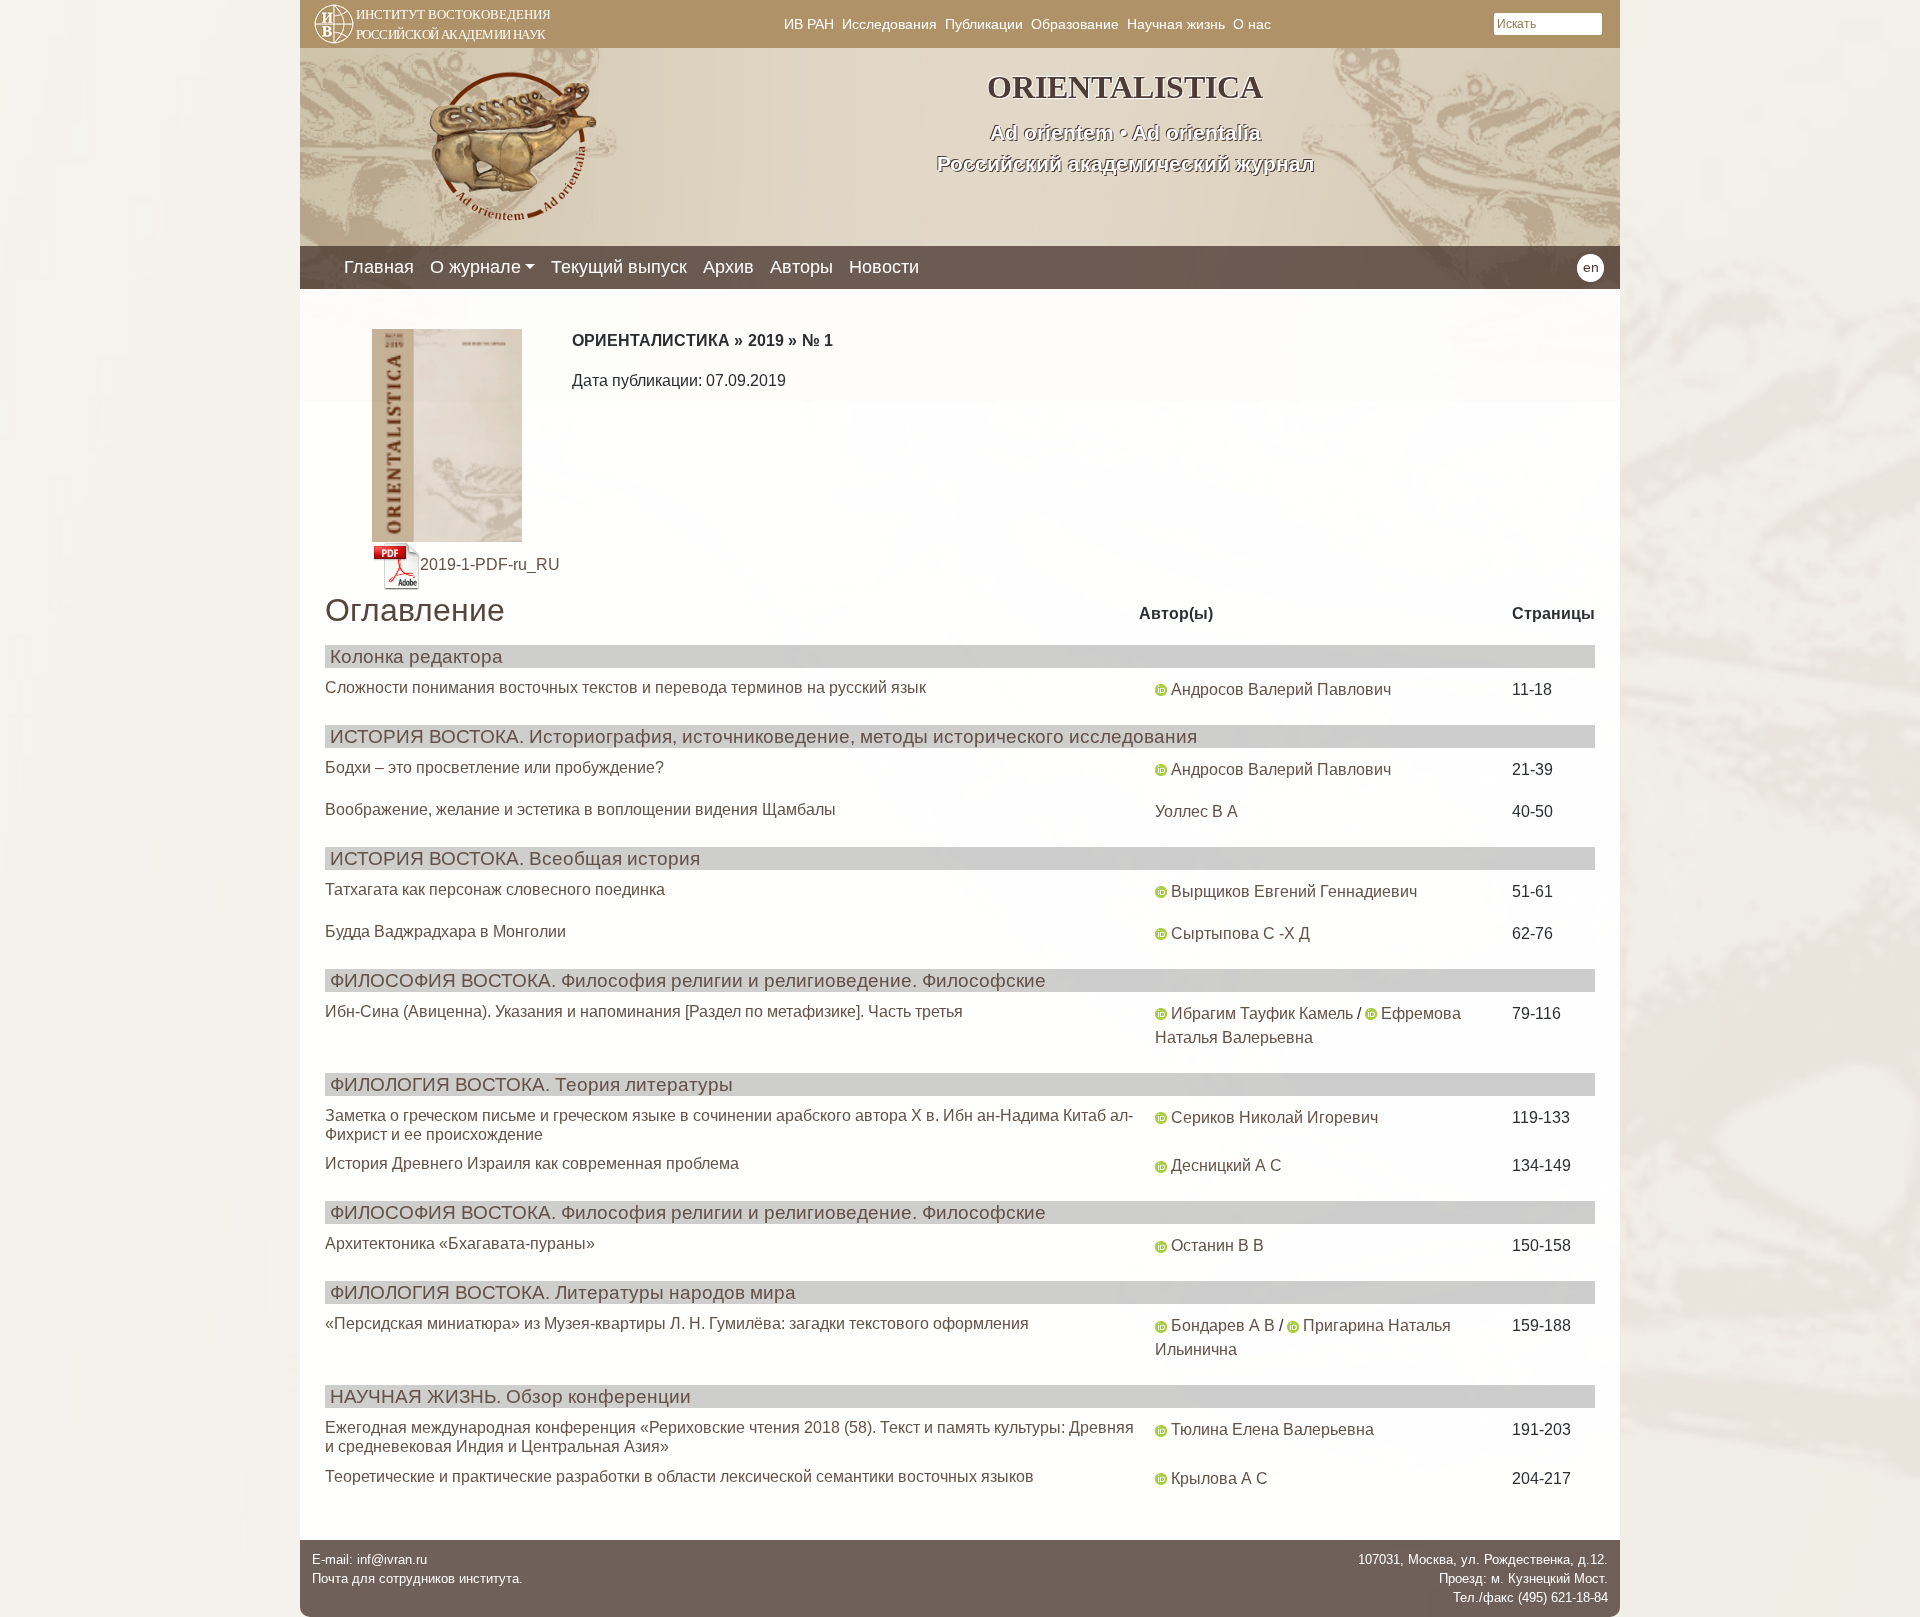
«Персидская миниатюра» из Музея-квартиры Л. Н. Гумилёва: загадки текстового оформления (677, 1323)
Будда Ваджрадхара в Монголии (445, 931)
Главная (379, 267)
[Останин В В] (1161, 1245)
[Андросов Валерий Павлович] (1161, 689)
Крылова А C (1219, 1478)
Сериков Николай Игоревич (1274, 1117)
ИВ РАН (809, 24)
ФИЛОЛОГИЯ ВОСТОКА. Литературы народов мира (563, 1292)
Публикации (984, 24)
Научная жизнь (1176, 24)
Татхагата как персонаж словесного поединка (495, 889)
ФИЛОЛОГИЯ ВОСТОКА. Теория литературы (531, 1084)
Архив (728, 267)
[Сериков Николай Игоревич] (1161, 1117)
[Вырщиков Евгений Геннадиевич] (1161, 891)
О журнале (475, 267)
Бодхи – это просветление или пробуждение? (494, 767)
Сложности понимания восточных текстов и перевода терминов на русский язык (625, 687)
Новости (884, 267)
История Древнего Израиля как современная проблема (532, 1163)
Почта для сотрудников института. (417, 1578)
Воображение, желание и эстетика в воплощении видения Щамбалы (580, 809)
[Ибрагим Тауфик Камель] (1161, 1013)
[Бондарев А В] (1161, 1325)
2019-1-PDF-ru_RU (490, 564)
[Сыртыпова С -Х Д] (1161, 933)
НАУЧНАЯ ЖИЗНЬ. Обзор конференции (510, 1396)
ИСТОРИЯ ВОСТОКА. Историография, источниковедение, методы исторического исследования (763, 736)
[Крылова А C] (1161, 1478)
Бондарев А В (1223, 1325)
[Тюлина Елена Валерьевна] (1161, 1429)
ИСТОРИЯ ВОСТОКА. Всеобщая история (515, 858)
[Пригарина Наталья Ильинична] (1293, 1325)
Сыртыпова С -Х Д (1240, 933)
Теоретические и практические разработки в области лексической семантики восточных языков (679, 1476)
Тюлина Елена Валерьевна (1272, 1429)
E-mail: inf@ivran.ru (369, 1559)
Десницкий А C (1226, 1165)
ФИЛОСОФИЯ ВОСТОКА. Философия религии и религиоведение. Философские (688, 980)
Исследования (889, 24)
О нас (1252, 24)
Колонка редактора (416, 656)
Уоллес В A (1196, 811)
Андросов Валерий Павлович (1281, 689)
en (1591, 267)
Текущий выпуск (619, 267)
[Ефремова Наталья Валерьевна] (1371, 1013)
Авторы (801, 267)
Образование (1075, 24)
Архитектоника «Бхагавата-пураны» (460, 1243)
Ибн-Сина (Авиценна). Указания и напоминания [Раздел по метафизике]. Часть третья (644, 1011)
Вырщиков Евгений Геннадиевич (1294, 891)
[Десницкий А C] (1161, 1165)
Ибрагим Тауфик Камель (1262, 1013)
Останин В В (1217, 1245)
